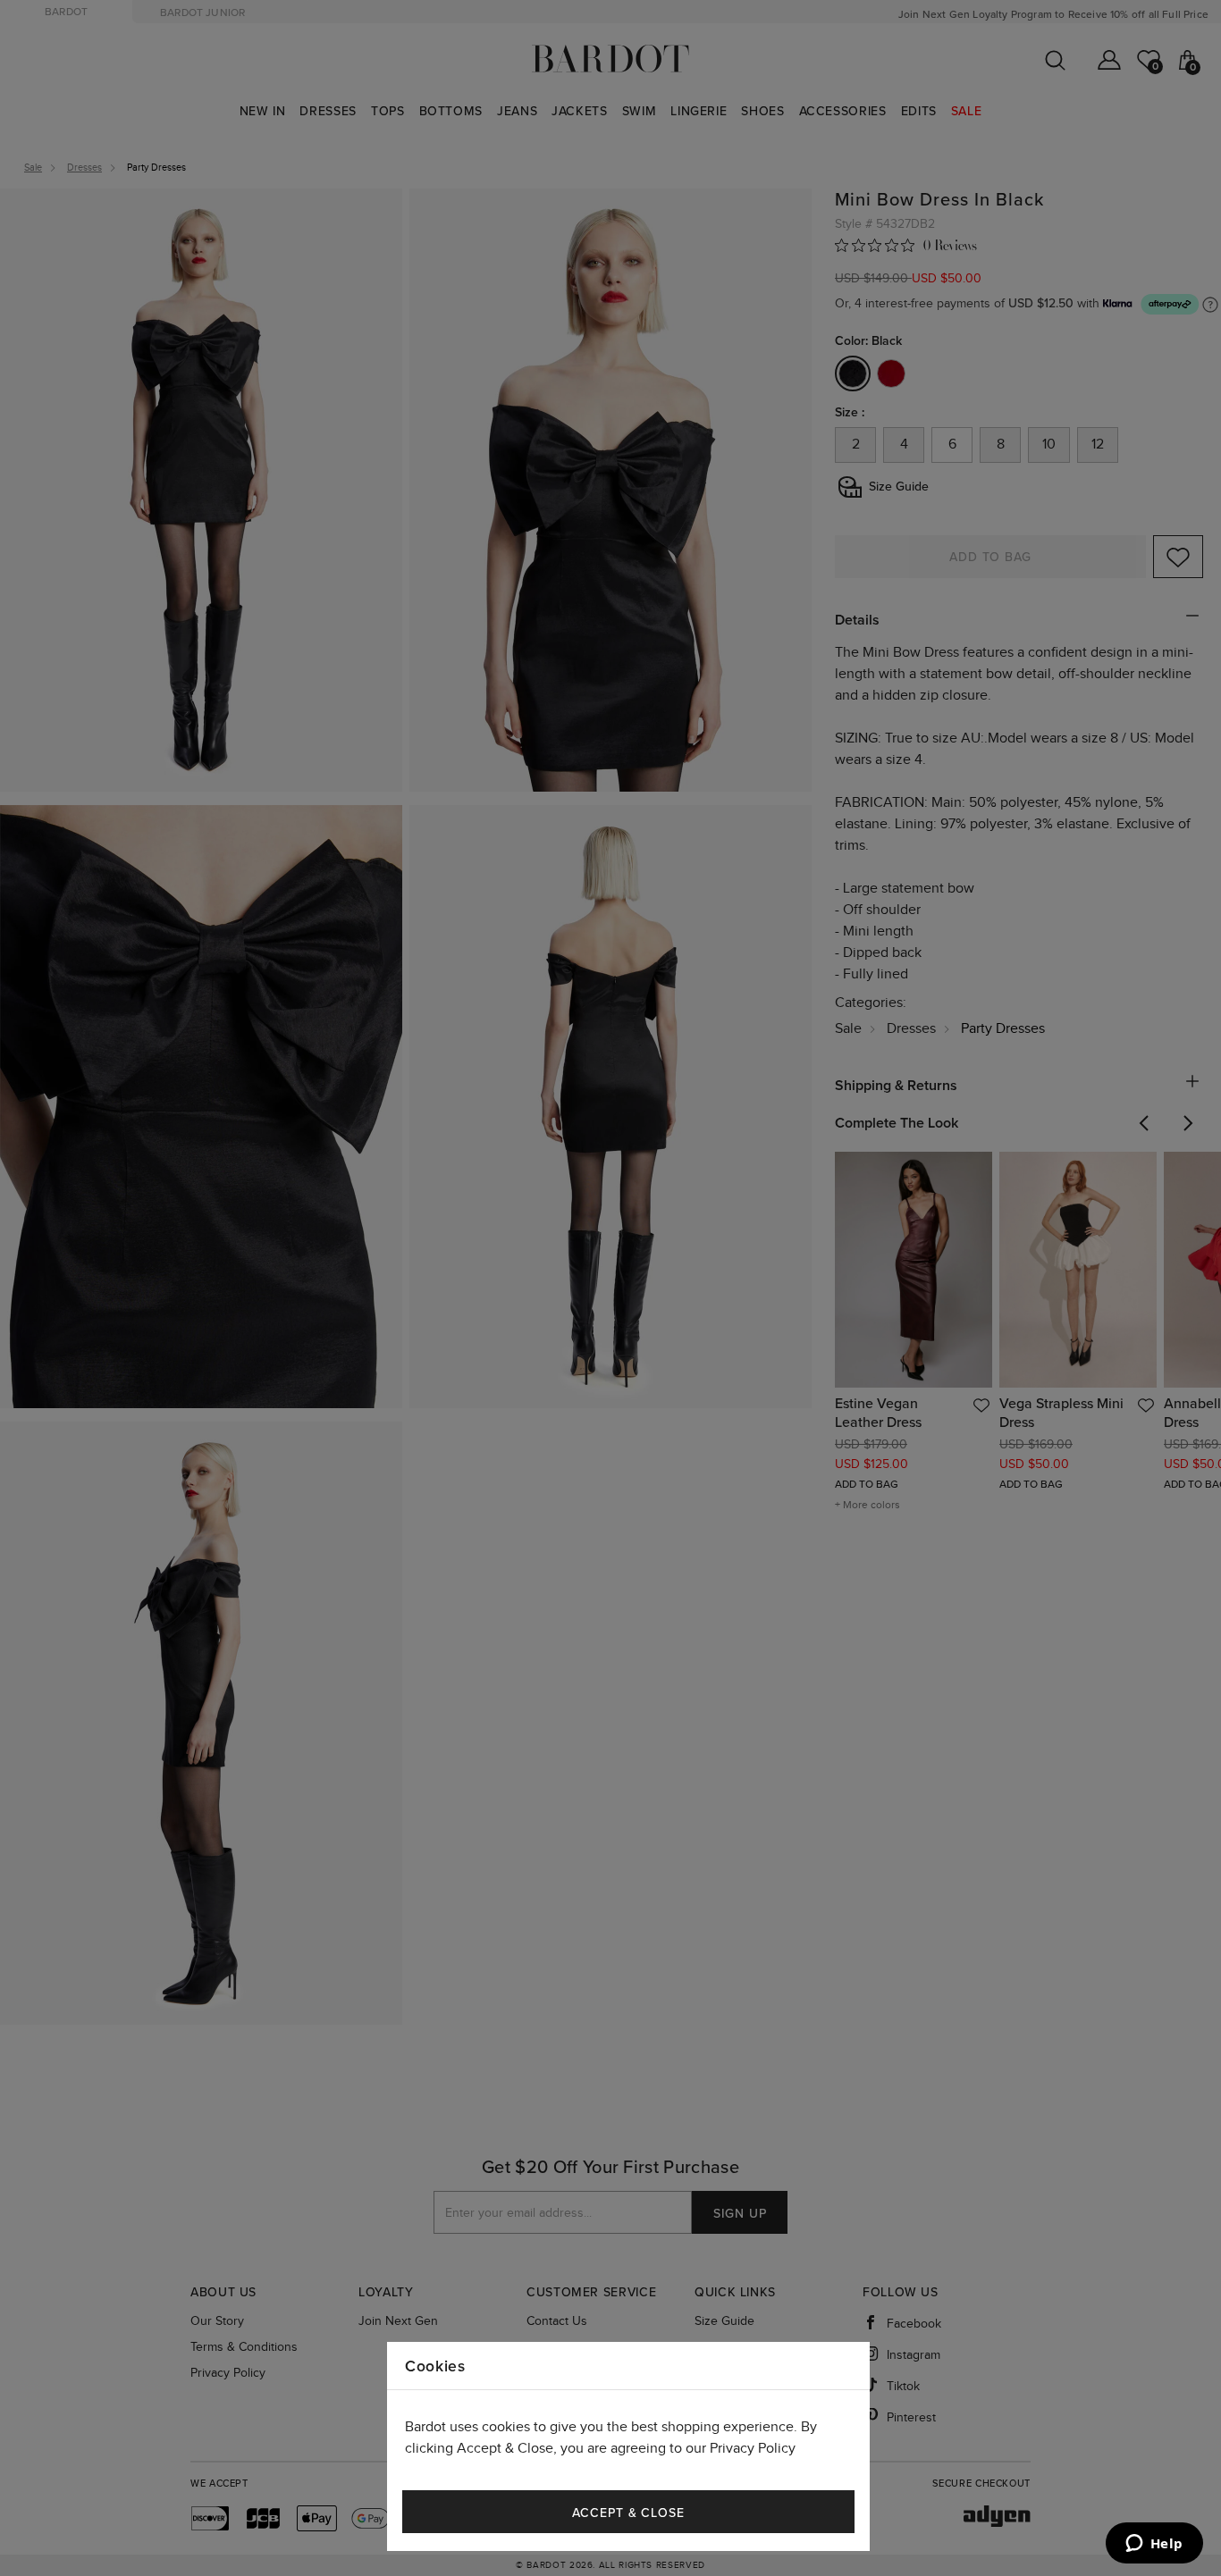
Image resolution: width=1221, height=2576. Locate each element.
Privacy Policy (753, 2449)
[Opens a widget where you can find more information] (1154, 2545)
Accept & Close (628, 2513)
